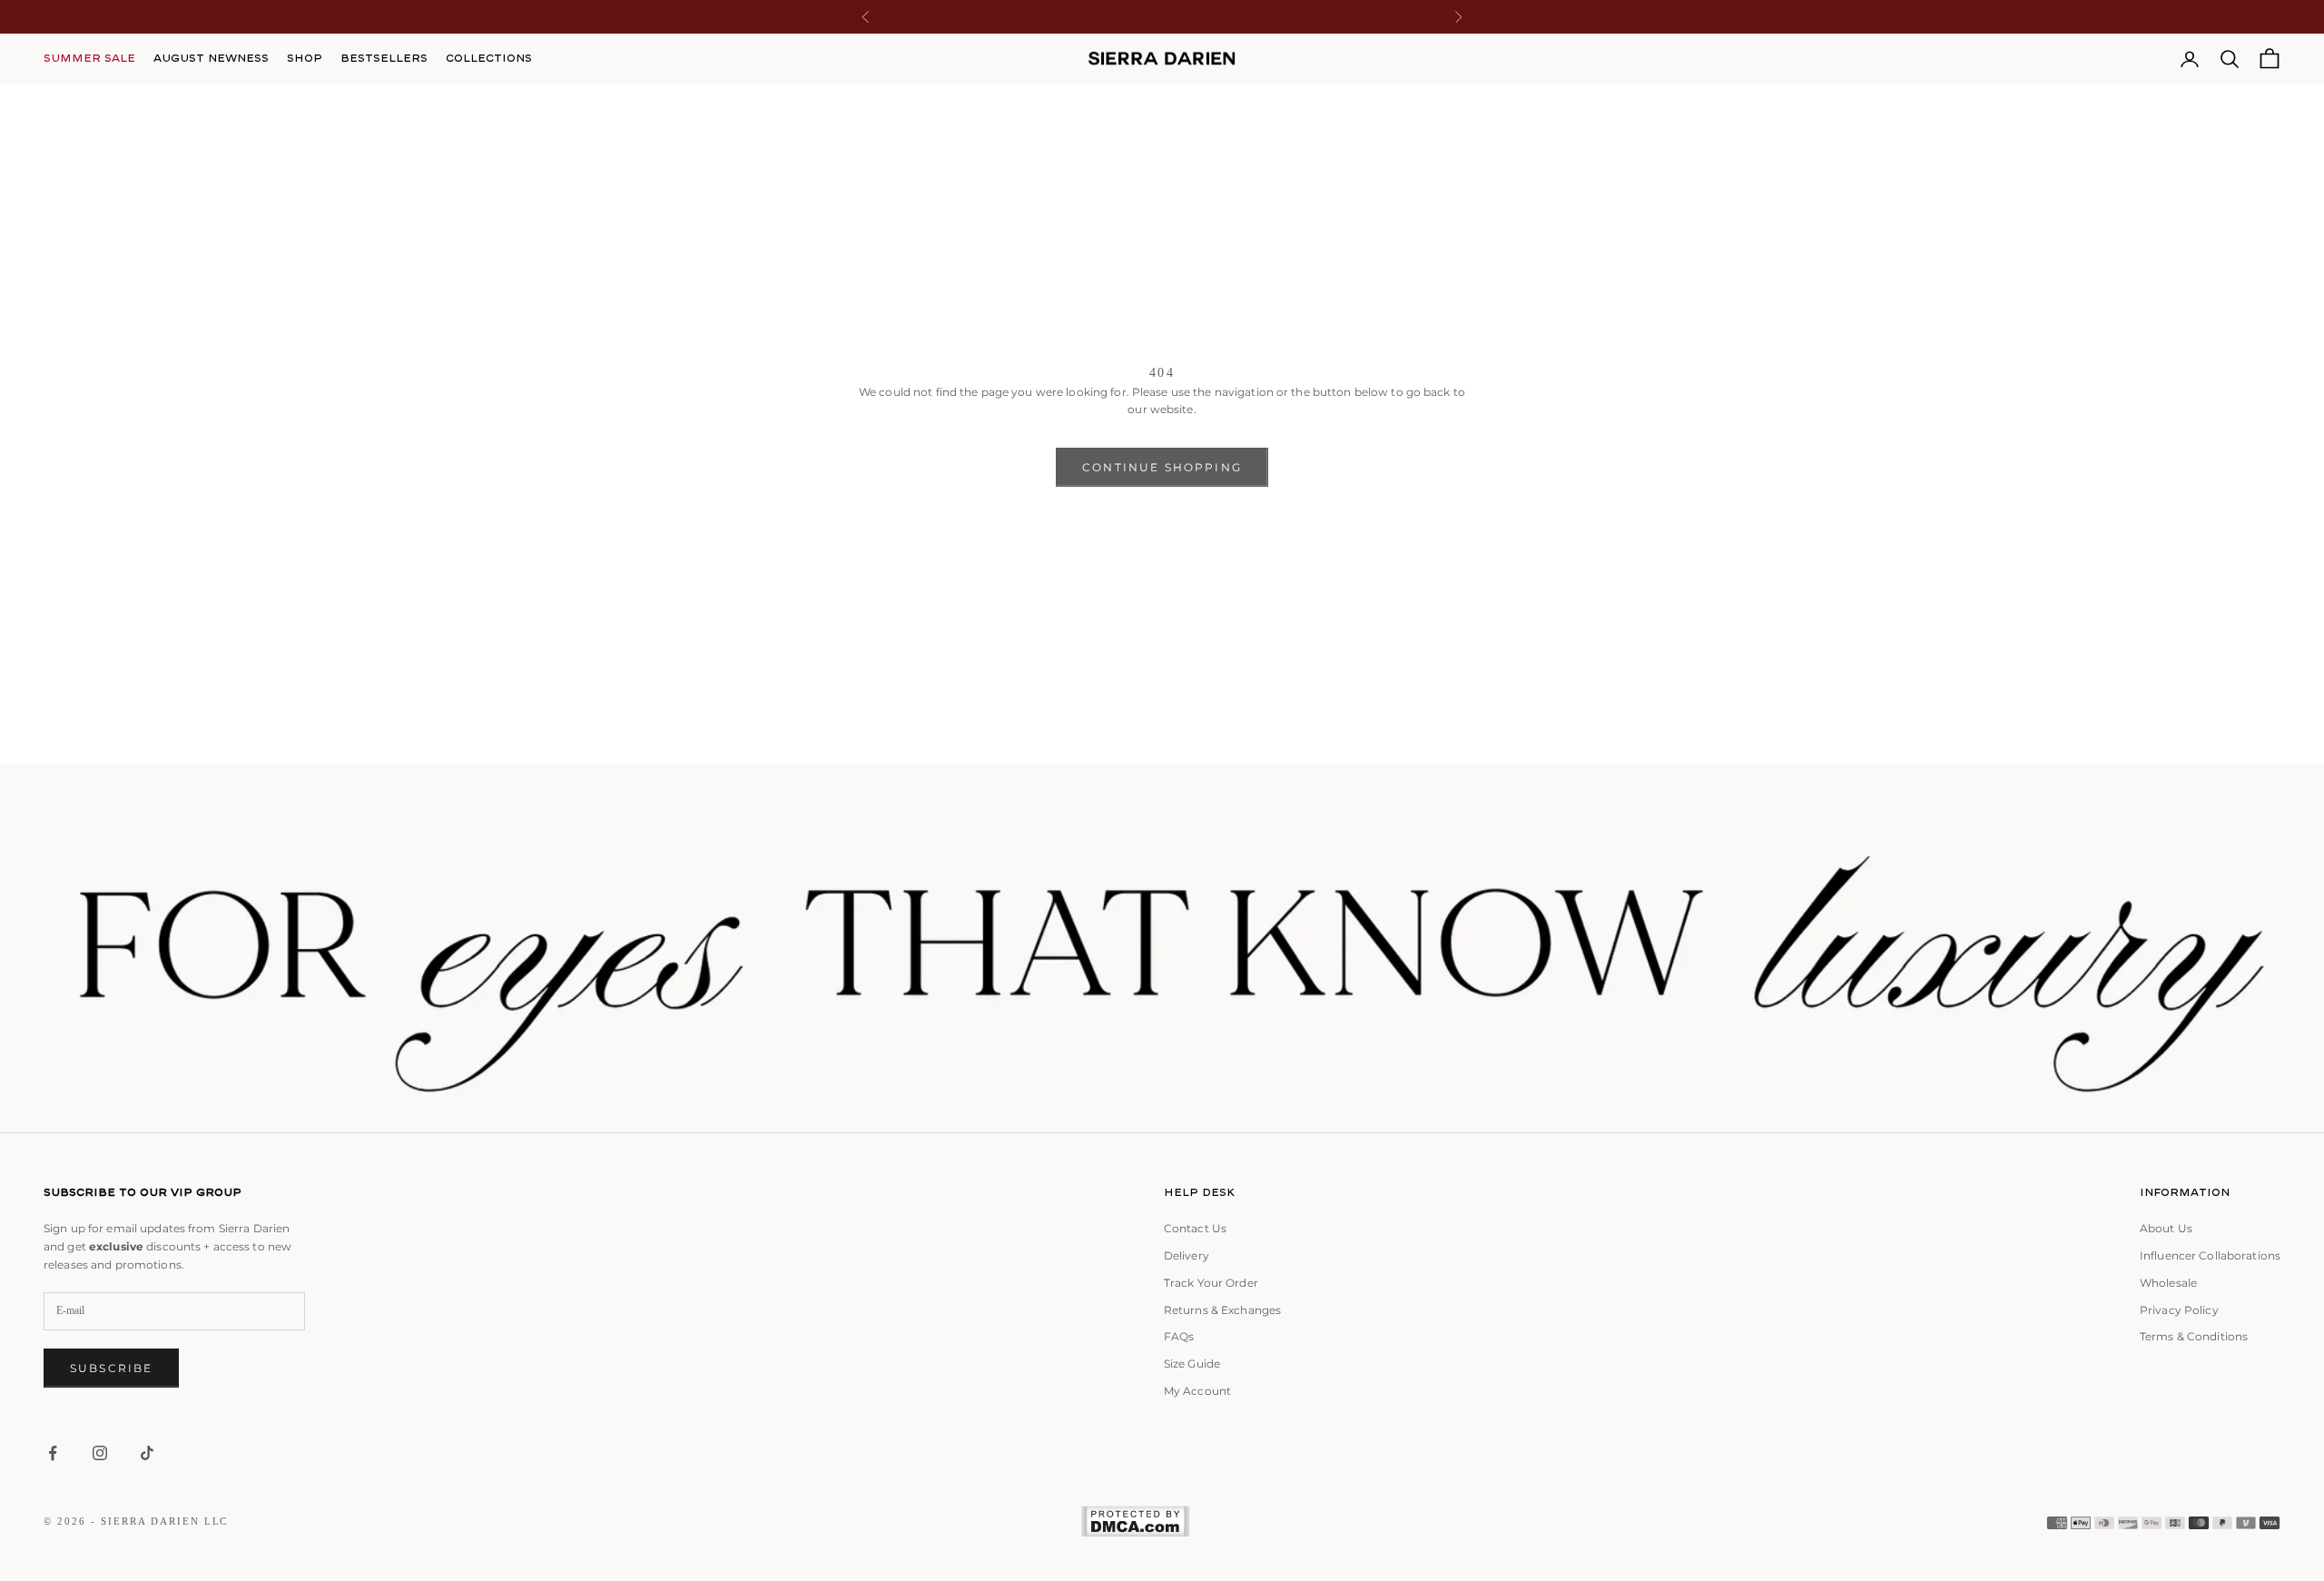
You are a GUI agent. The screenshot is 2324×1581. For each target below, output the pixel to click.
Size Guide (1192, 1364)
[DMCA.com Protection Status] (1135, 1522)
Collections (489, 58)
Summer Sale (89, 58)
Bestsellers (384, 58)
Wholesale (2168, 1283)
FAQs (1179, 1336)
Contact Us (1195, 1228)
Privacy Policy (2179, 1310)
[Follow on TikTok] (147, 1453)
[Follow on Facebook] (53, 1453)
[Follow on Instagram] (100, 1453)
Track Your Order (1211, 1283)
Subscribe (111, 1368)
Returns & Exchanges (1222, 1310)
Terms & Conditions (2194, 1336)
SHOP (305, 58)
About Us (2166, 1228)
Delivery (1187, 1255)
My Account (1197, 1391)
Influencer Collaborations (2210, 1255)
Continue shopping (1162, 467)
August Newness (211, 58)
